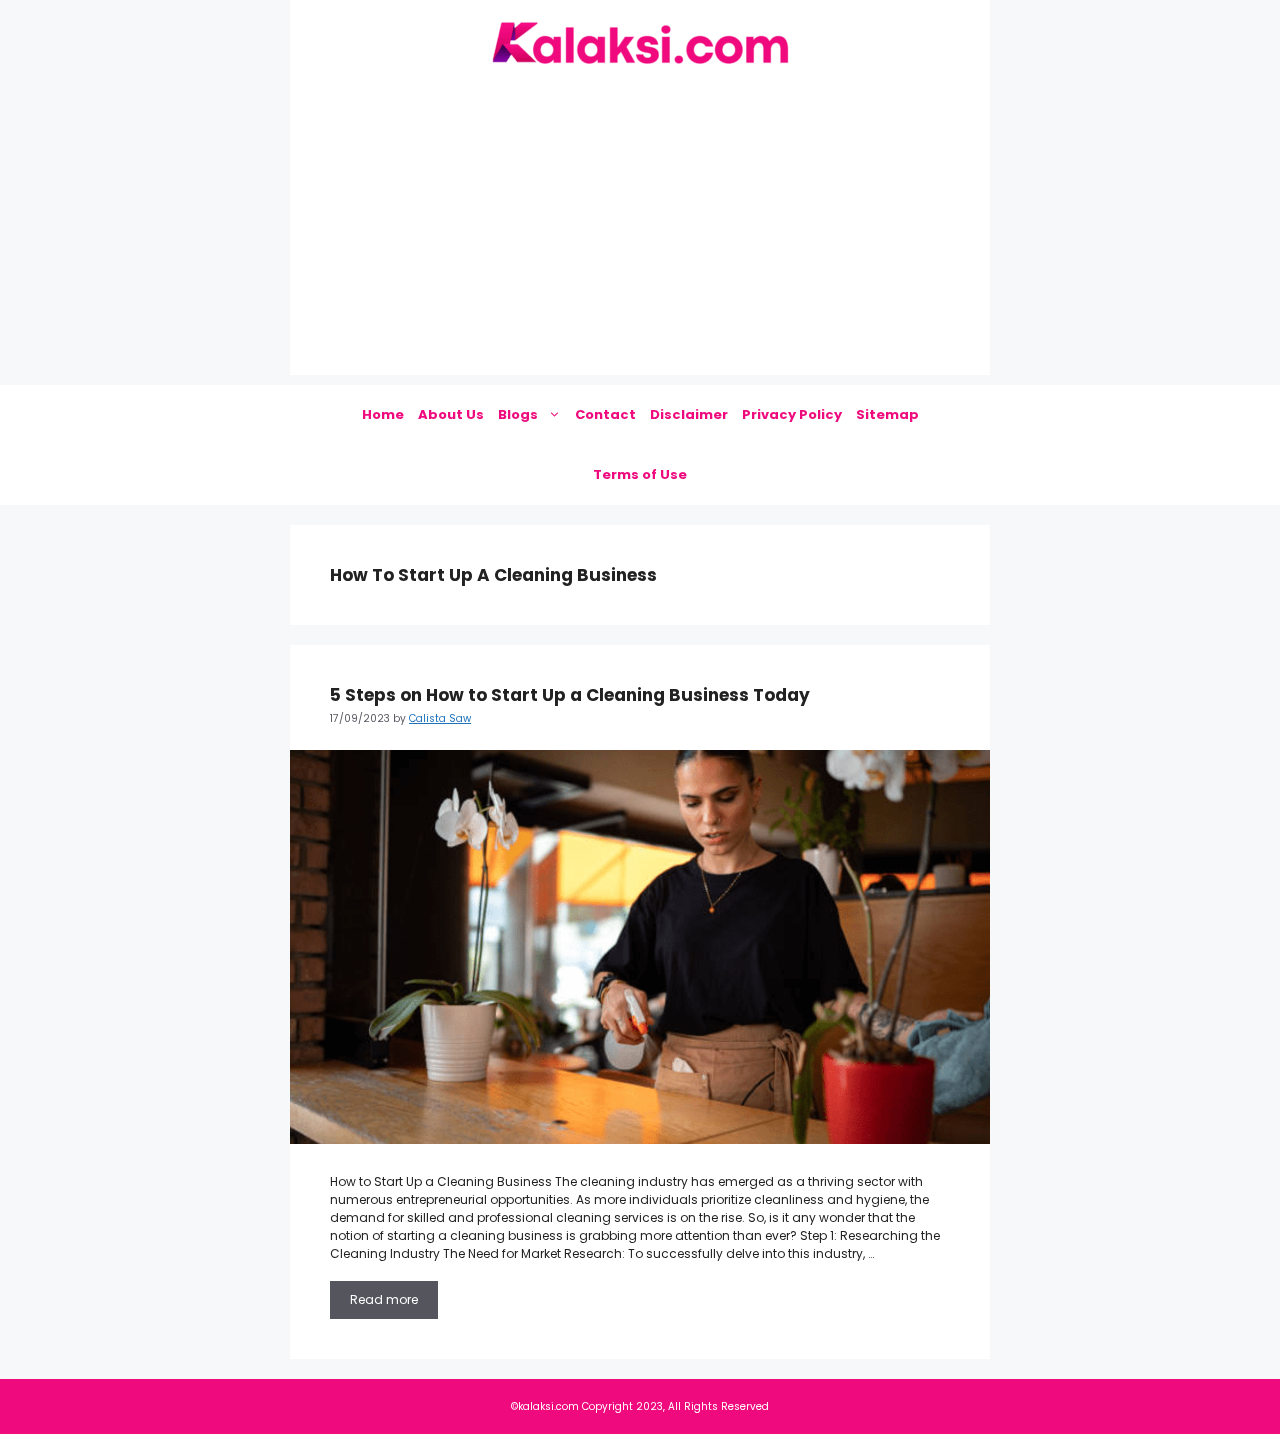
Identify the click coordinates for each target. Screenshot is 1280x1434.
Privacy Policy (792, 414)
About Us (451, 414)
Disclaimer (689, 414)
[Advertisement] (640, 235)
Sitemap (887, 414)
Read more (384, 1299)
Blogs (518, 414)
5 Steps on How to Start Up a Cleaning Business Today (570, 695)
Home (383, 414)
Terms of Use (640, 474)
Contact (605, 414)
